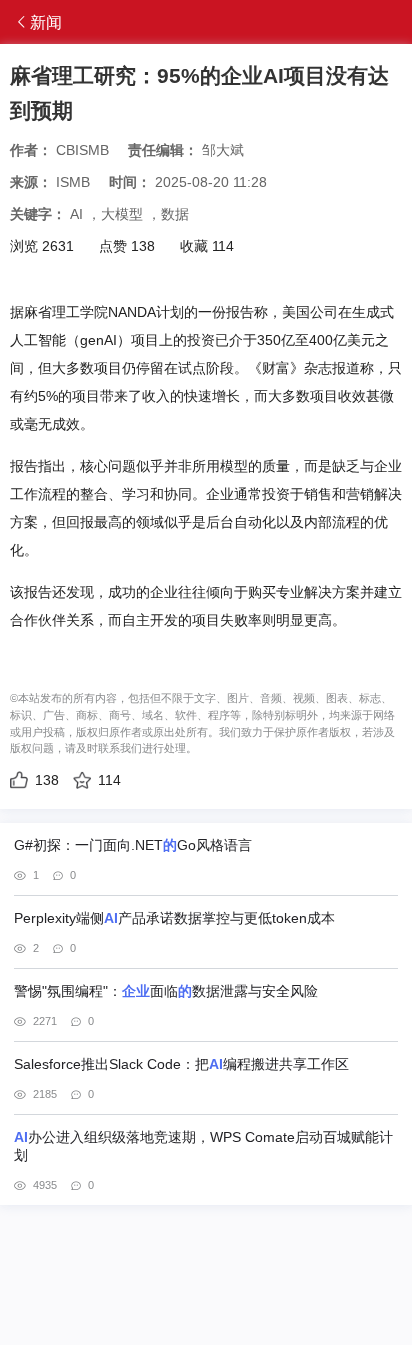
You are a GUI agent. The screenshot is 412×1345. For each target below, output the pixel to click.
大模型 (122, 214)
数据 (175, 214)
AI (76, 214)
